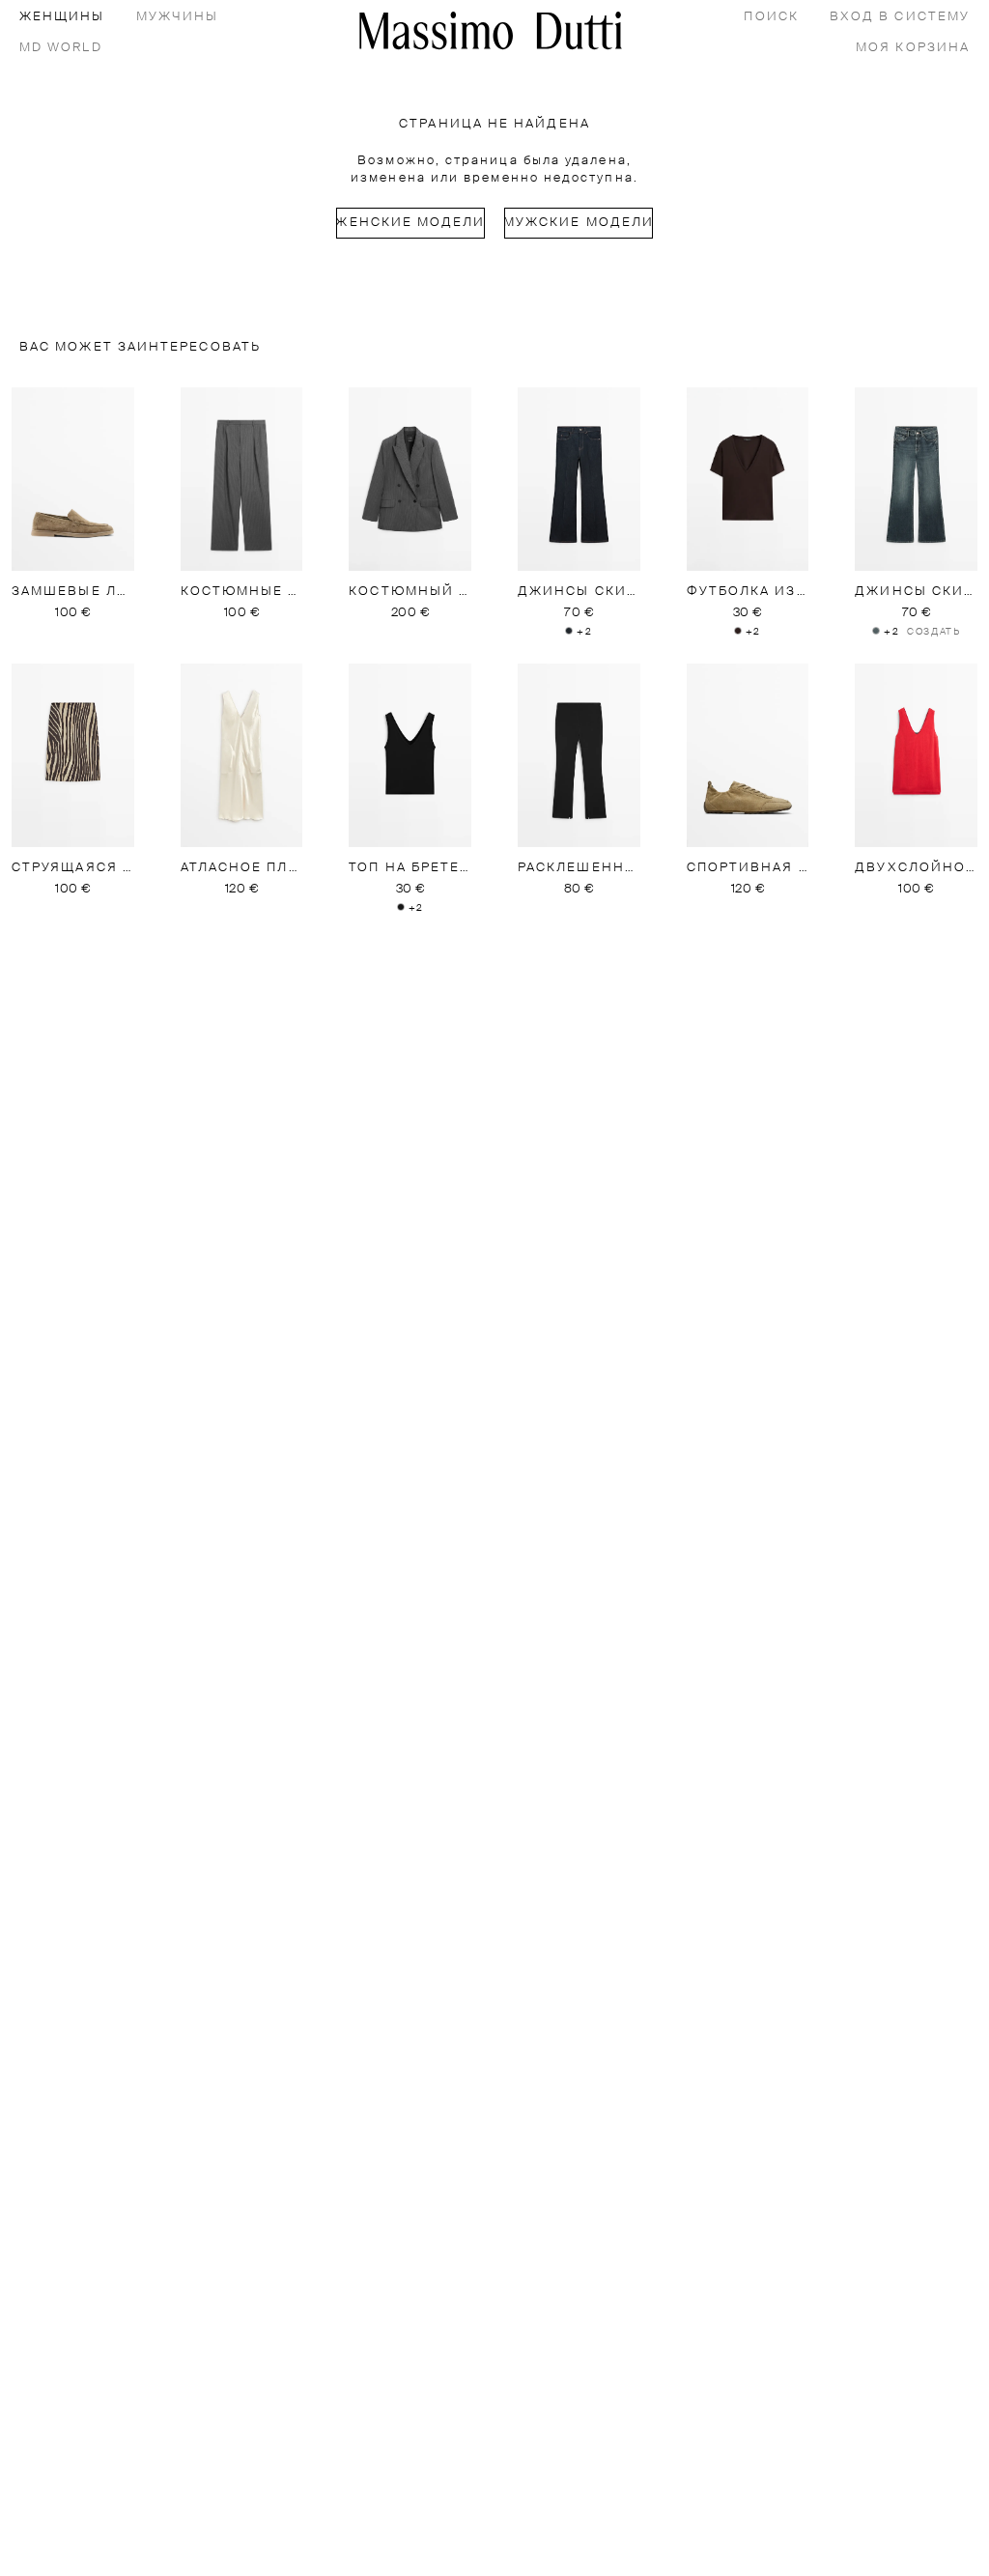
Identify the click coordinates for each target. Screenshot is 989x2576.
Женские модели (410, 223)
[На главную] (491, 30)
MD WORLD (61, 48)
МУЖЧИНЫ (178, 17)
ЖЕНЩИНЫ (62, 17)
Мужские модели (579, 223)
